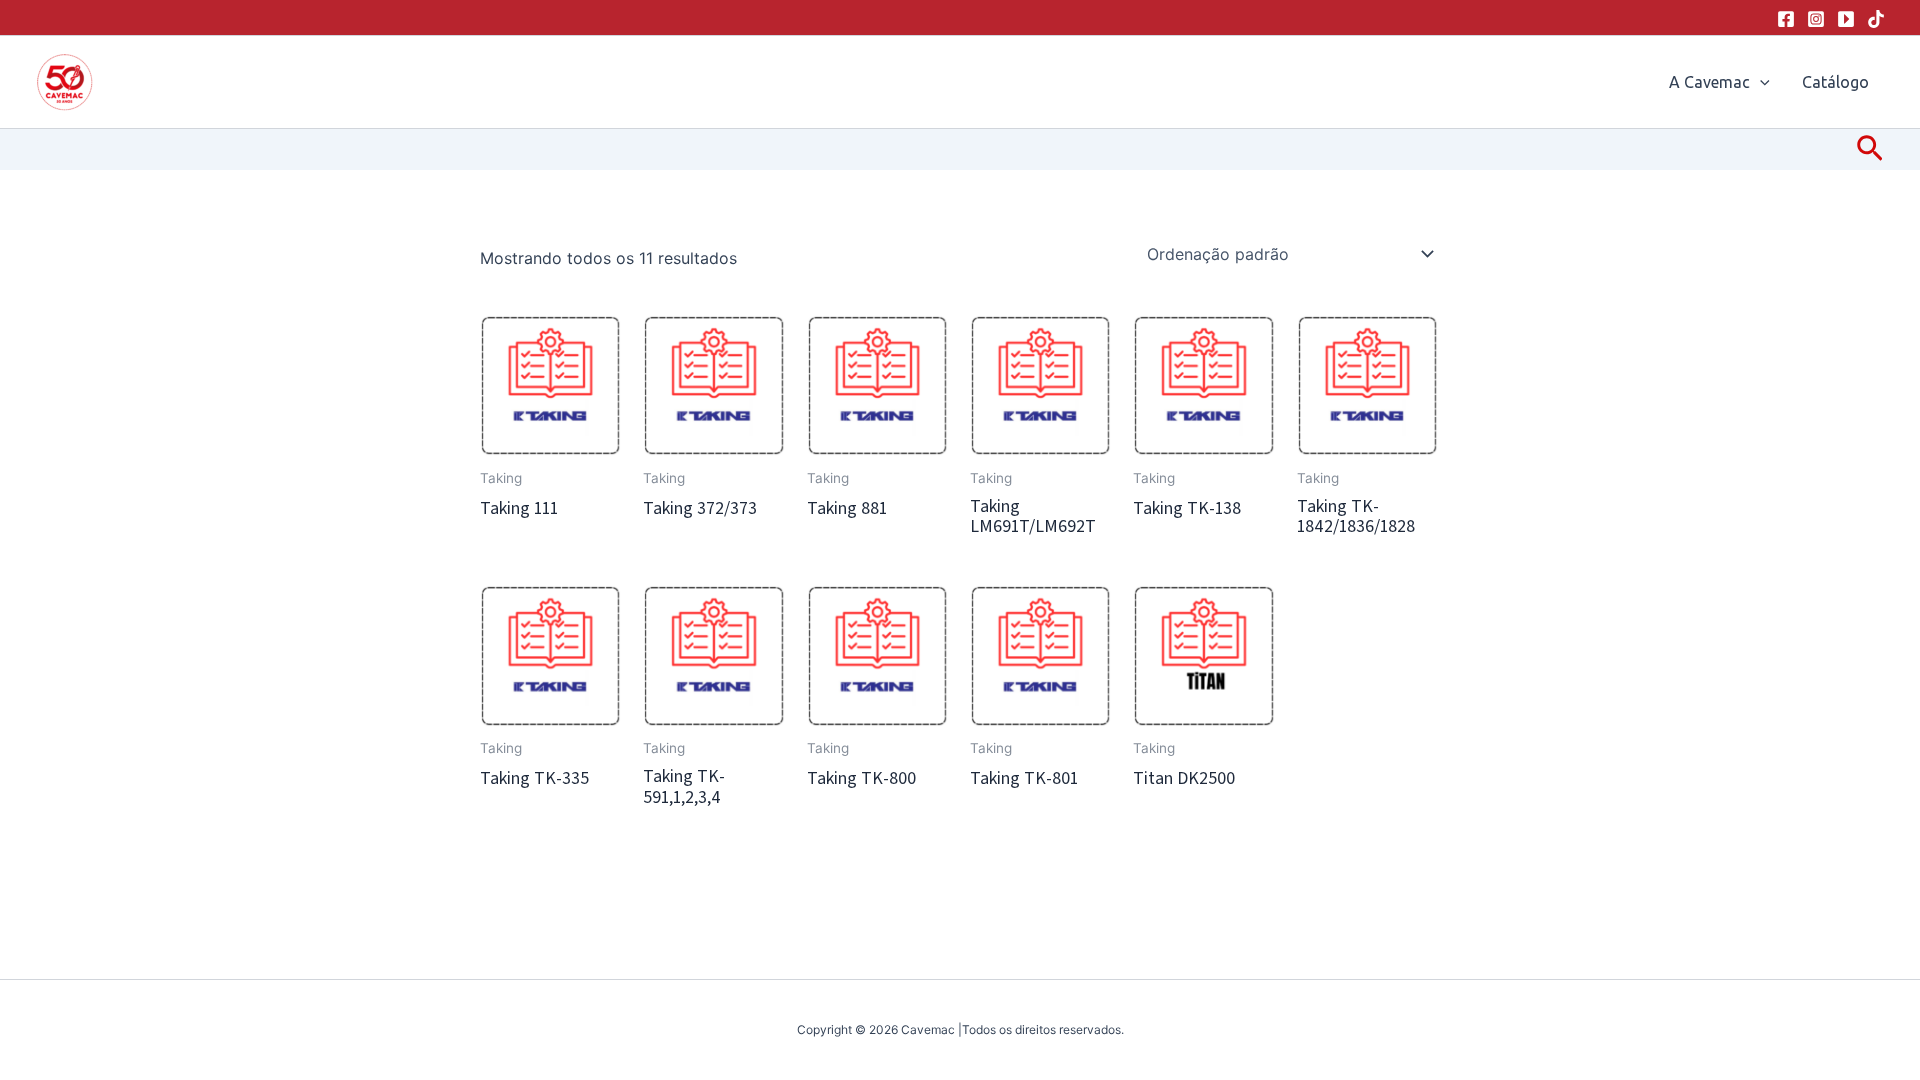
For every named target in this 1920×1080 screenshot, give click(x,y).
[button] (1760, 82)
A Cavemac (1709, 82)
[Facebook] (1786, 19)
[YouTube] (1846, 19)
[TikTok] (1876, 19)
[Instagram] (1816, 19)
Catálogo (1835, 82)
